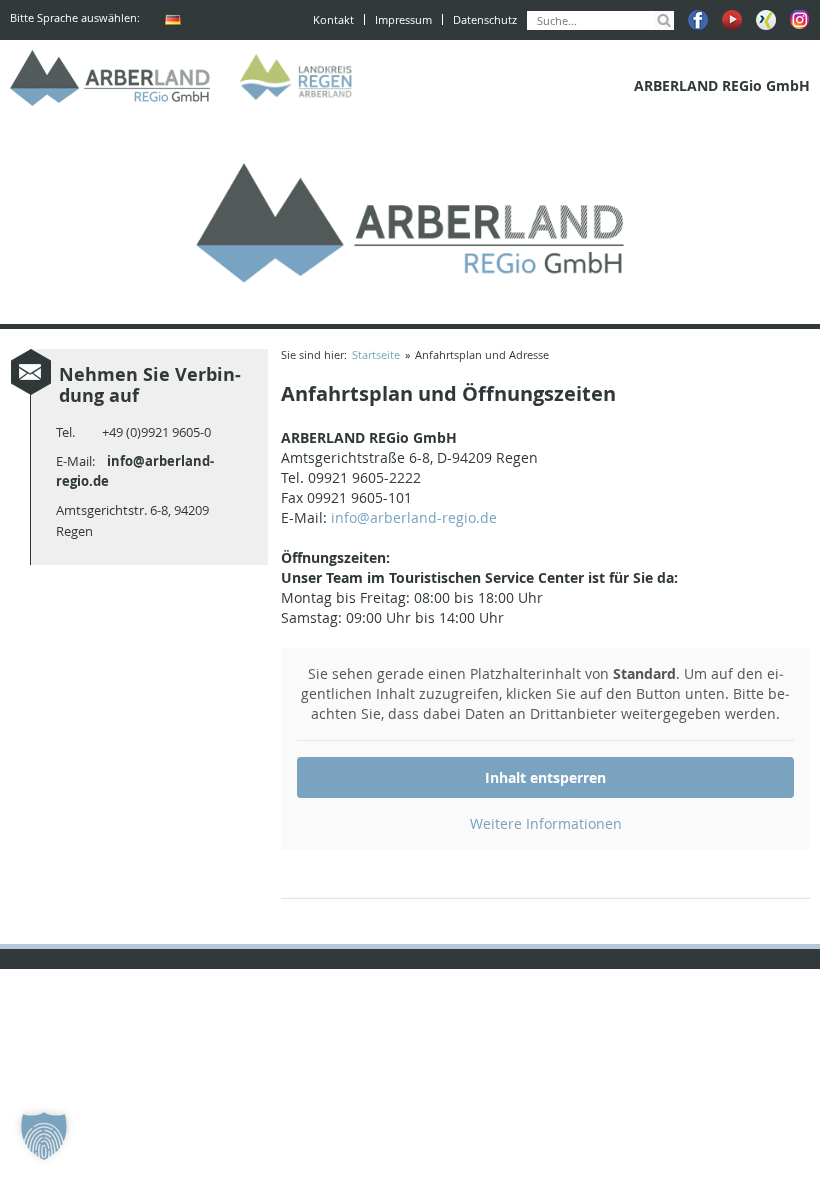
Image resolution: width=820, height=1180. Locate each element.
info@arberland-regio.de (414, 517)
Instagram (800, 20)
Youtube (732, 20)
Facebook (698, 20)
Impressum (403, 19)
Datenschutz (485, 19)
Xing (766, 20)
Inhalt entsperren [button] (545, 777)
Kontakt (333, 19)
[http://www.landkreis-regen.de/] (300, 78)
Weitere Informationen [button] (546, 823)
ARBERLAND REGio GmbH (110, 78)
